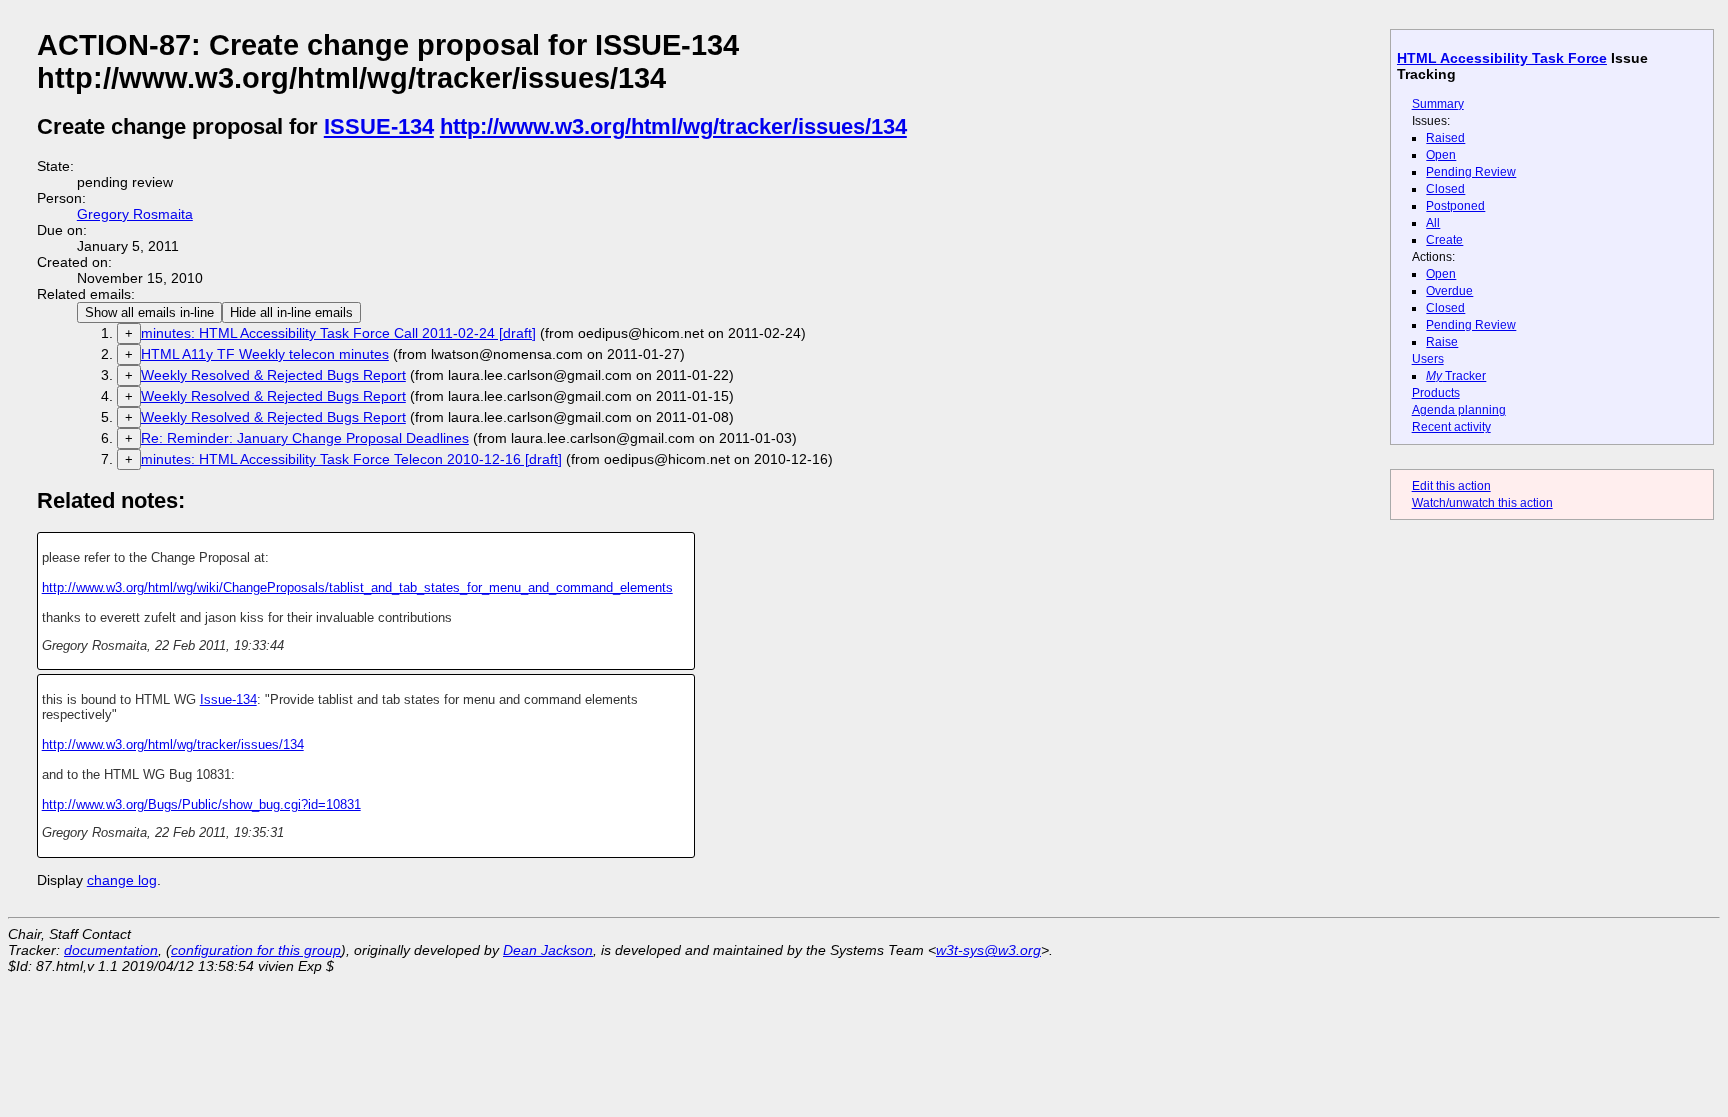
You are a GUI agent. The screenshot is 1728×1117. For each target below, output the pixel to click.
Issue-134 (228, 699)
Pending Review (1471, 172)
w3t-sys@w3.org (988, 950)
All (1433, 223)
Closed (1445, 189)
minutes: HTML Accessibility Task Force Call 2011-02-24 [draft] (338, 333)
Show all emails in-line (149, 312)
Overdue (1449, 291)
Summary (1438, 104)
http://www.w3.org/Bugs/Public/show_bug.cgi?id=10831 (201, 804)
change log (122, 880)
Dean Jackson (548, 950)
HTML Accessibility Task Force (1502, 58)
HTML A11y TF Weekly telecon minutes (265, 354)
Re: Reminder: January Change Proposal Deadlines (305, 438)
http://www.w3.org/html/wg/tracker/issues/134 (673, 126)
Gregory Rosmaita (135, 214)
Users (1428, 359)
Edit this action (1451, 486)
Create (1444, 240)
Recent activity (1451, 427)
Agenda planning (1459, 410)
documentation (111, 950)
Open (1441, 155)
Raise (1442, 342)
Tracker (1456, 376)
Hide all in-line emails (291, 312)
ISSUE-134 (379, 126)
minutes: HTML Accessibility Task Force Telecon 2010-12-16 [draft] (351, 459)
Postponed (1455, 206)
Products (1436, 393)
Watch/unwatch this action (1482, 503)
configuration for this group (256, 950)
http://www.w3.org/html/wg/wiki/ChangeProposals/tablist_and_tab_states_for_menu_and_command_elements (357, 587)
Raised (1445, 138)
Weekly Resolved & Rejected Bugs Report (273, 375)
